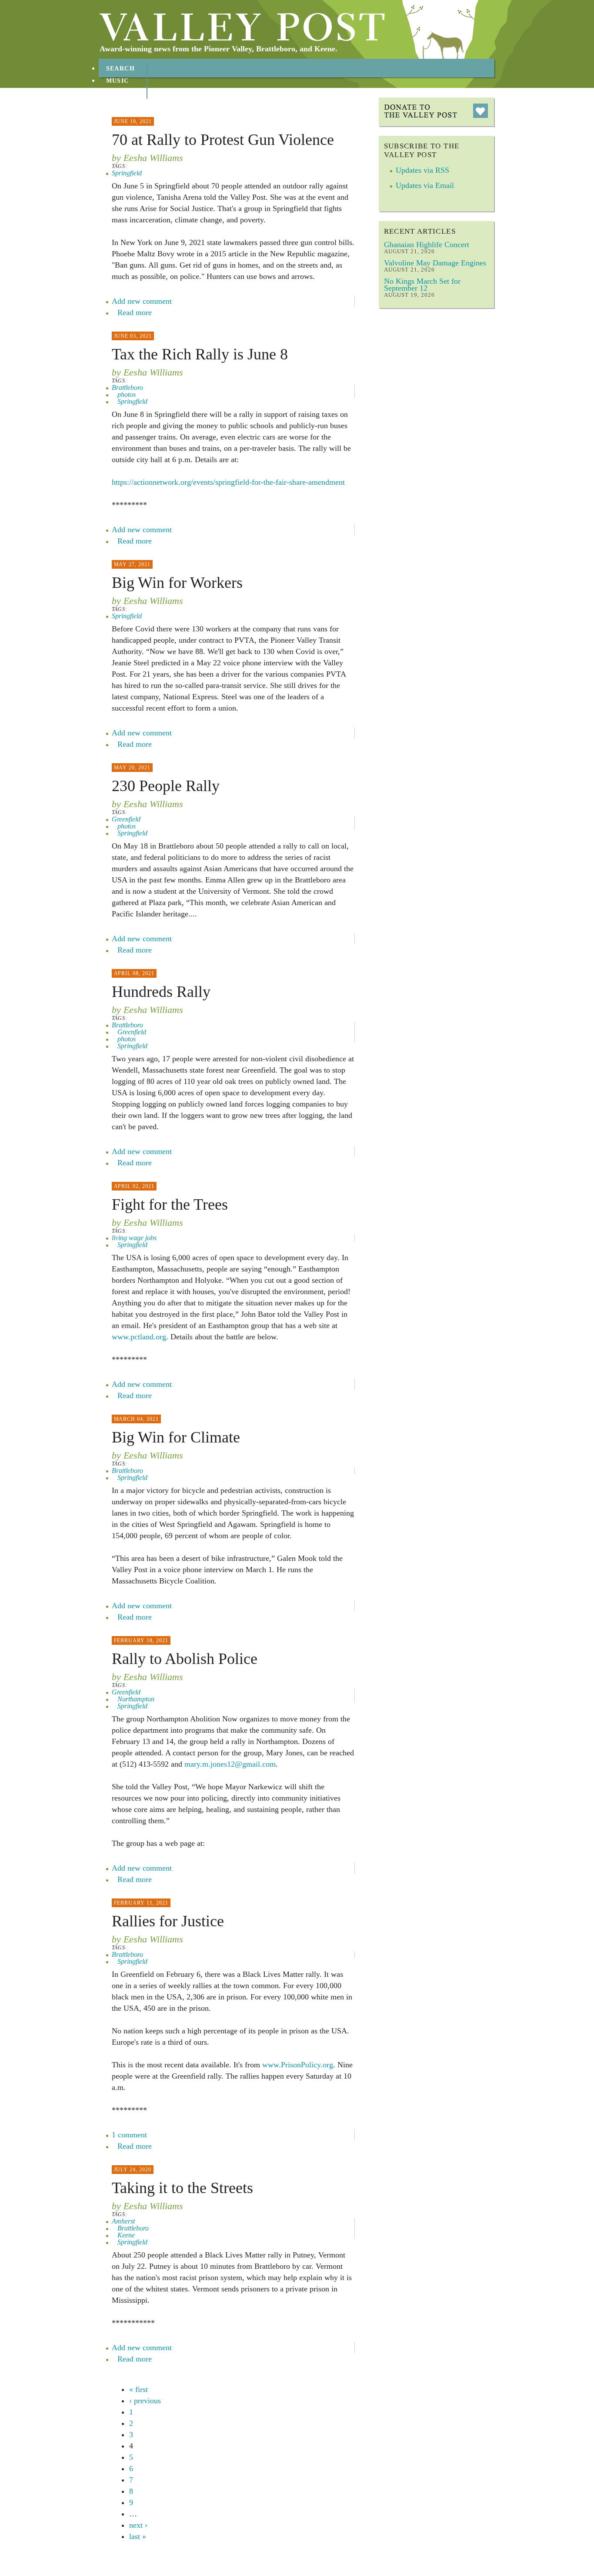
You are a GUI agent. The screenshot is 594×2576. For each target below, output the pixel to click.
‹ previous (145, 2401)
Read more (135, 312)
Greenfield (126, 819)
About (118, 93)
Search (121, 69)
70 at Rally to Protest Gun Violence (223, 140)
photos (127, 394)
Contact (123, 105)
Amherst (123, 2221)
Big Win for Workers (177, 583)
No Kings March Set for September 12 (422, 285)
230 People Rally (166, 786)
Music (118, 81)
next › (138, 2525)
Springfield (127, 173)
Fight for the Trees (170, 1204)
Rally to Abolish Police (185, 1659)
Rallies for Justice (168, 1921)
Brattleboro (127, 387)
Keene (126, 2235)
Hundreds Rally (161, 992)
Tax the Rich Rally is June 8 (200, 354)
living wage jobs (134, 1238)
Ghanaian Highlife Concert (427, 245)
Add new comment (142, 301)
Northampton (136, 1699)
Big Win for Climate (176, 1437)
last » (138, 2536)
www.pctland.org (139, 1337)
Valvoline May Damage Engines (435, 263)
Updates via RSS (422, 170)
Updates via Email (425, 185)
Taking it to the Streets (182, 2188)
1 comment (129, 2135)
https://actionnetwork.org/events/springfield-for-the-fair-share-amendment (228, 482)
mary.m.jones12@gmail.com (230, 1764)
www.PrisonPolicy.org (298, 2065)
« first (138, 2389)
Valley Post (242, 27)
